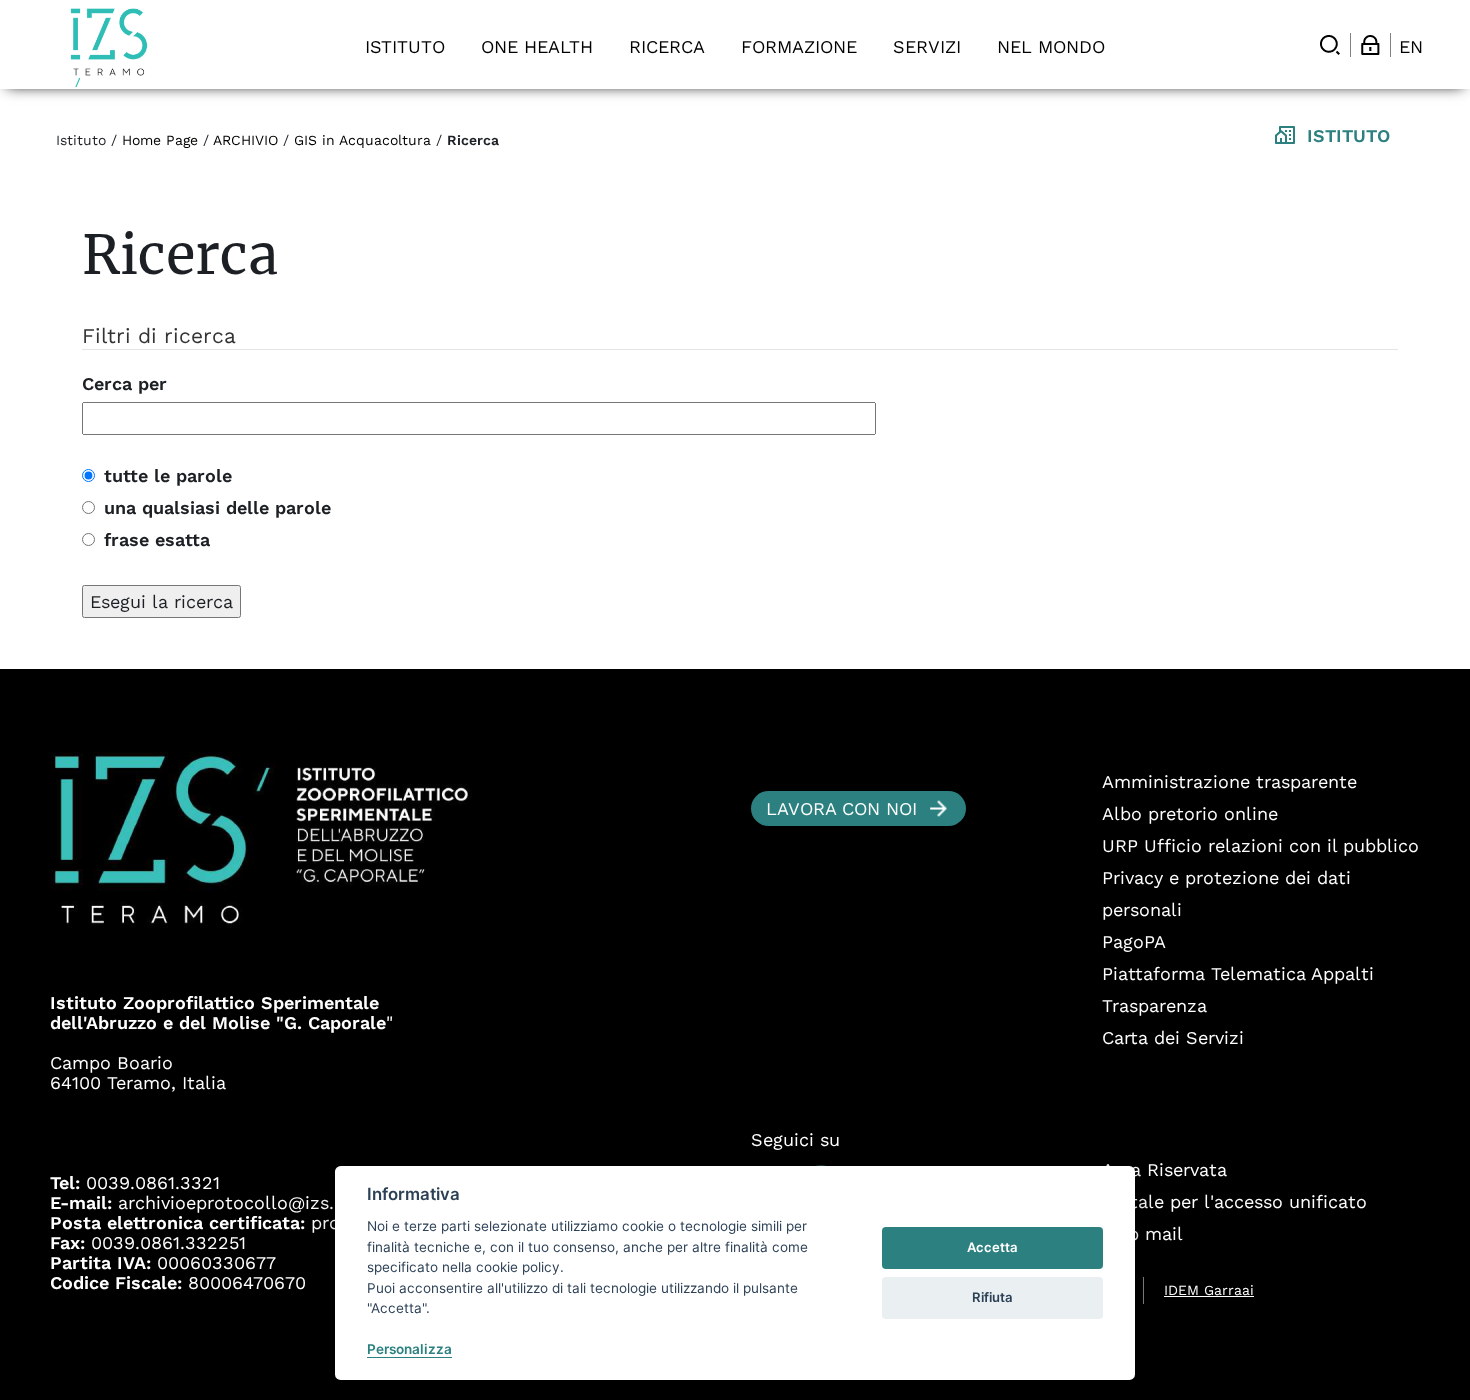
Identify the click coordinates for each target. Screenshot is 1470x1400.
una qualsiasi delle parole (213, 507)
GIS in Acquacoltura (365, 140)
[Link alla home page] (109, 47)
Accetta (992, 1247)
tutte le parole (163, 475)
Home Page (160, 140)
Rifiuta (992, 1297)
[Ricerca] (1330, 45)
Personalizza (409, 1349)
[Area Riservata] (1370, 45)
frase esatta (152, 539)
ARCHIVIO (245, 140)
